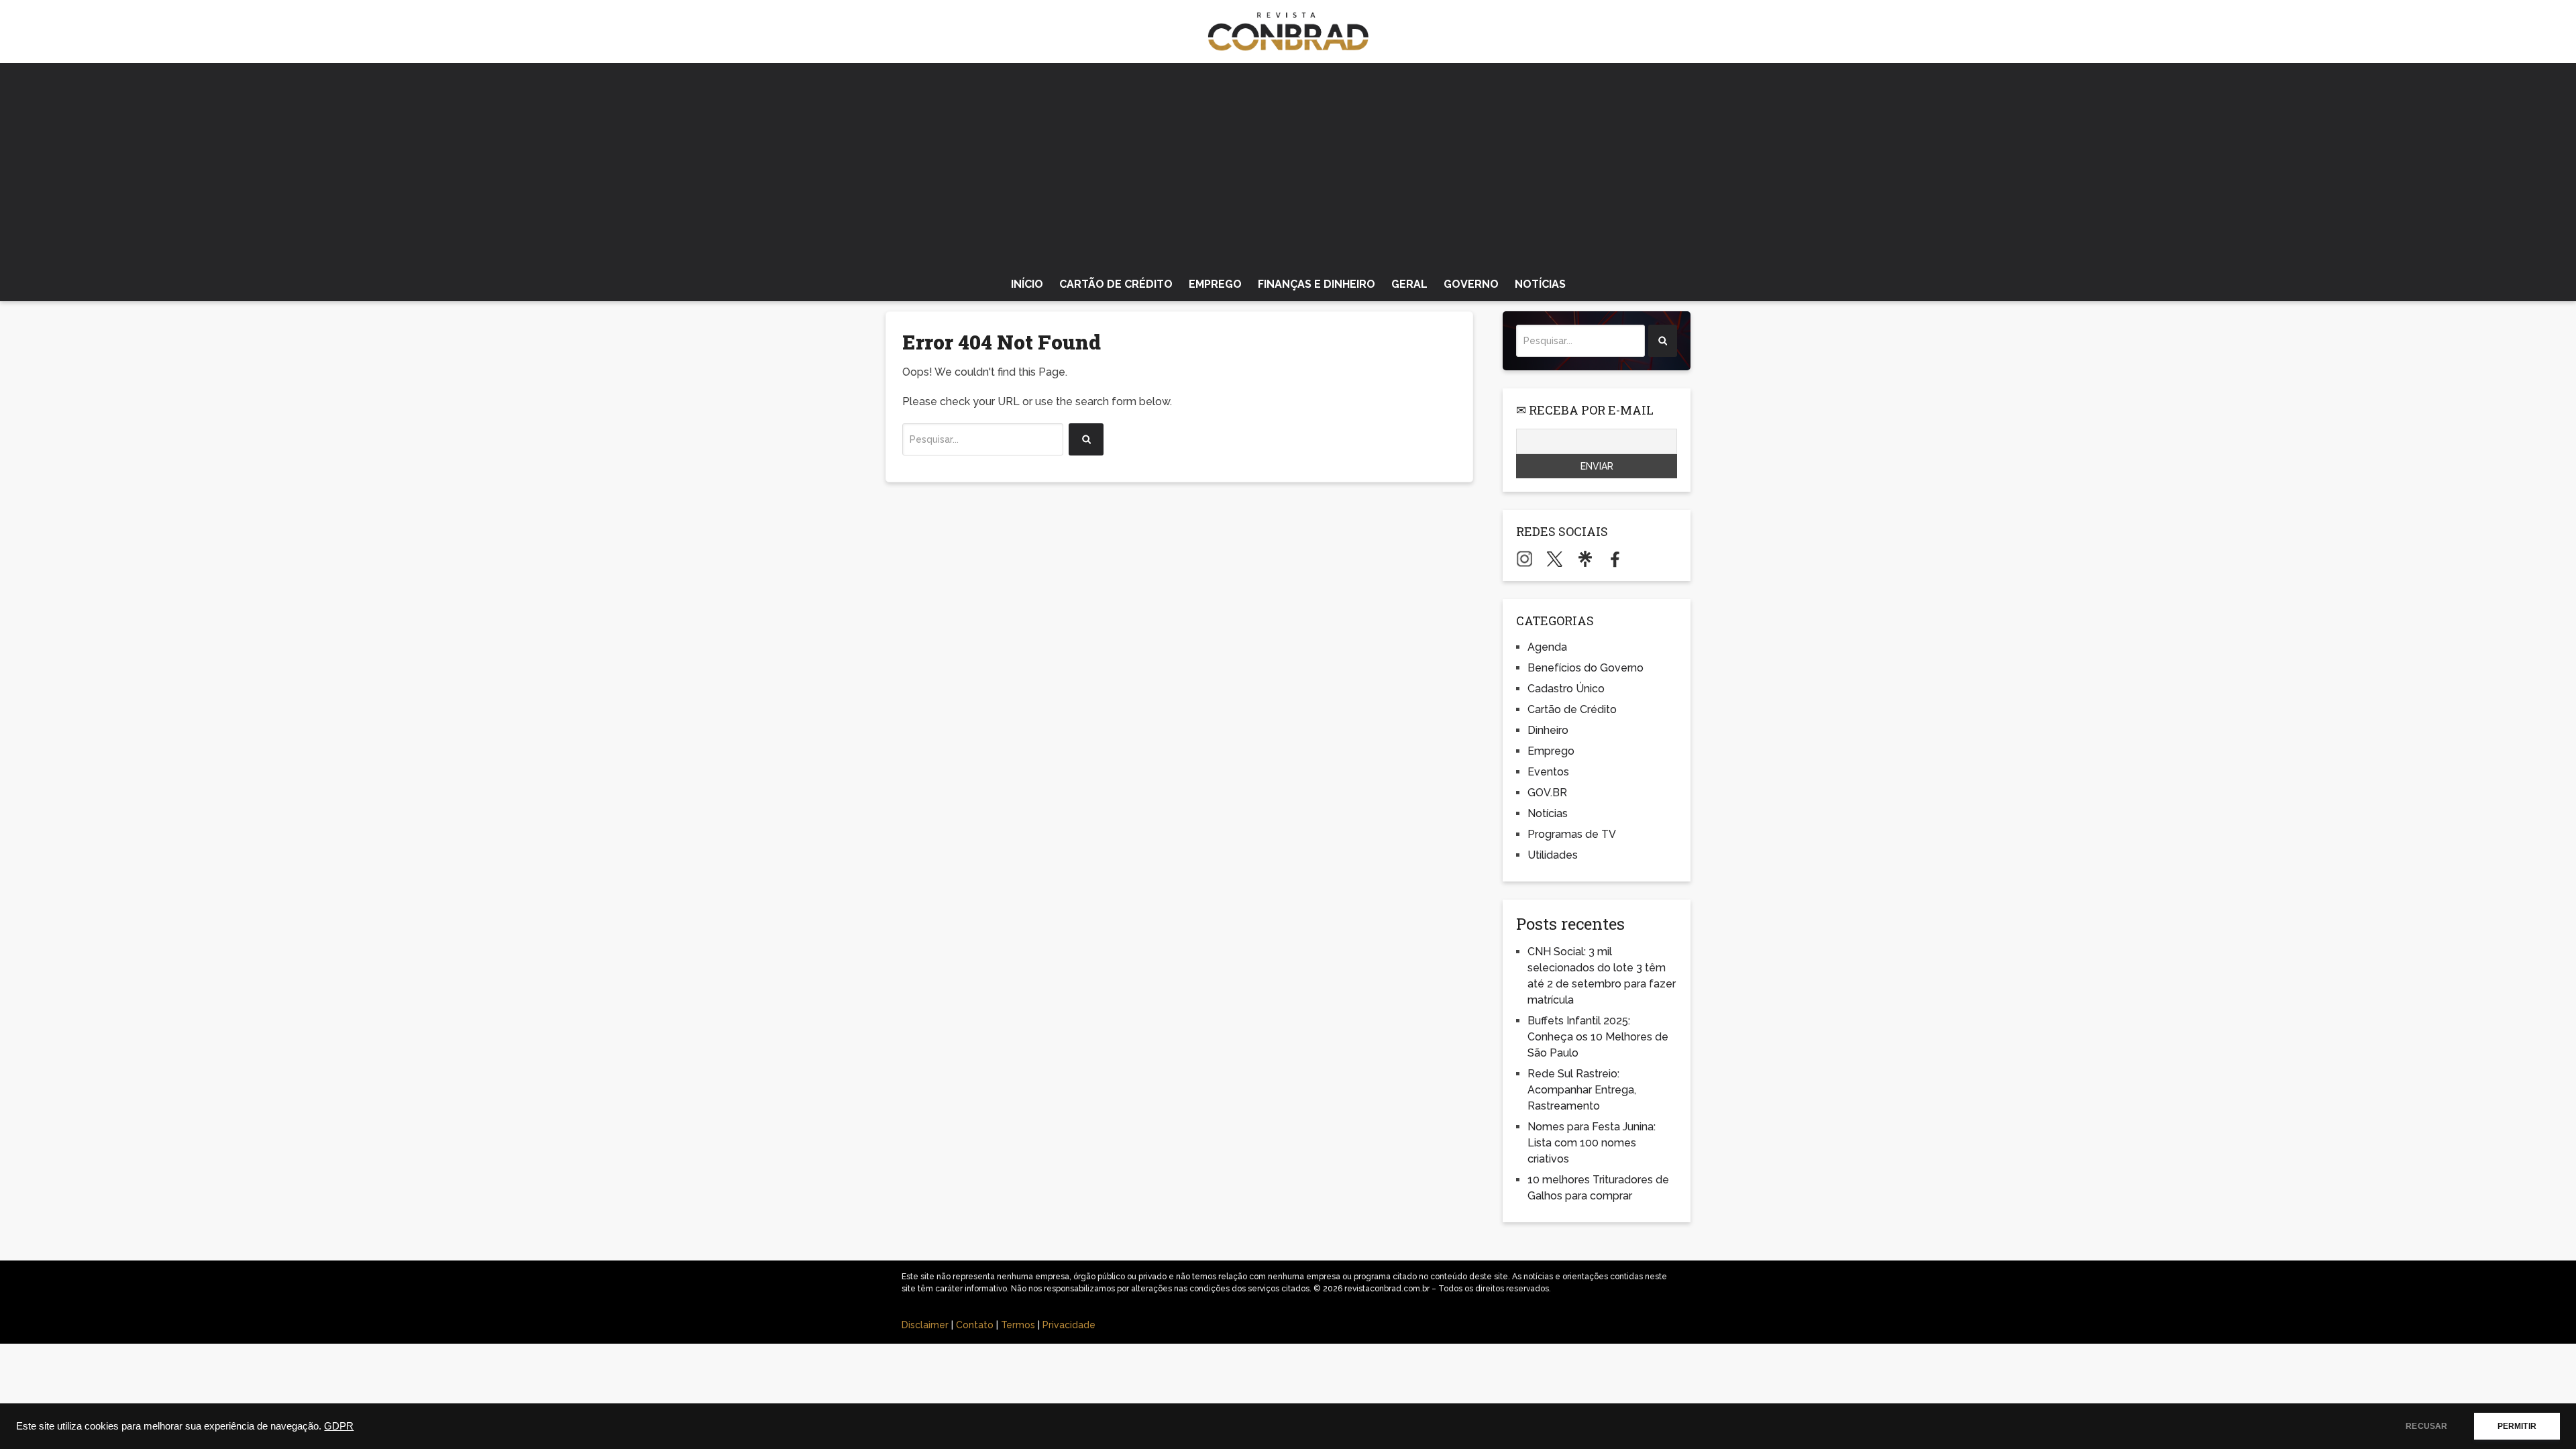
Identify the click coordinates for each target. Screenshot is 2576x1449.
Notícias (1540, 284)
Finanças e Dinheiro (1317, 284)
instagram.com (1524, 559)
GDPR (339, 1426)
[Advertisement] (1288, 164)
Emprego (1215, 284)
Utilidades (1553, 855)
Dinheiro (1548, 730)
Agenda (1547, 647)
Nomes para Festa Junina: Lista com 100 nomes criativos (1592, 1143)
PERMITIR (2517, 1426)
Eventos (1548, 772)
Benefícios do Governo (1586, 668)
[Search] (1086, 439)
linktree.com (1585, 559)
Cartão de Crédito (1116, 284)
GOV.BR (1547, 793)
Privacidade (1069, 1325)
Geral (1409, 284)
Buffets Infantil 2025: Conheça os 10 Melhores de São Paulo (1598, 1037)
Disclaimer (925, 1325)
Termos (1018, 1325)
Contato (975, 1325)
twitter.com (1555, 559)
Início (1027, 284)
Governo (1471, 284)
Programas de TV (1572, 834)
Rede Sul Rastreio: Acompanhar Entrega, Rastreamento (1582, 1090)
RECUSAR (2426, 1426)
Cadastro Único (1566, 689)
